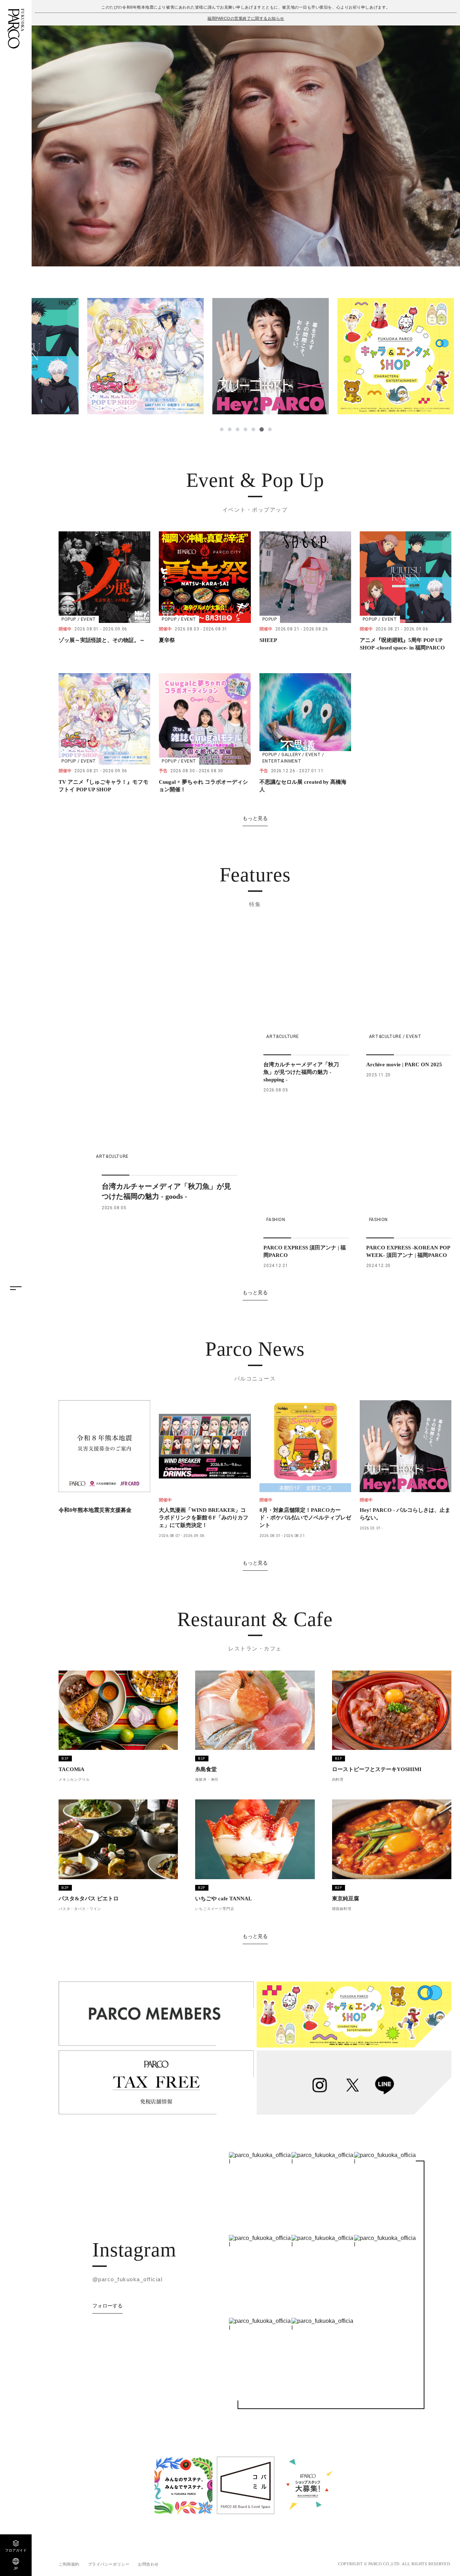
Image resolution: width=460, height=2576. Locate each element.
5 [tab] (253, 429)
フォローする (107, 2306)
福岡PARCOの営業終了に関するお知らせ (246, 18)
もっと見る (255, 818)
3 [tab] (238, 429)
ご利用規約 (69, 2564)
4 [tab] (245, 429)
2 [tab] (230, 429)
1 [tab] (222, 429)
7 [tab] (270, 429)
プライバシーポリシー (109, 2564)
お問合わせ (148, 2564)
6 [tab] (261, 429)
